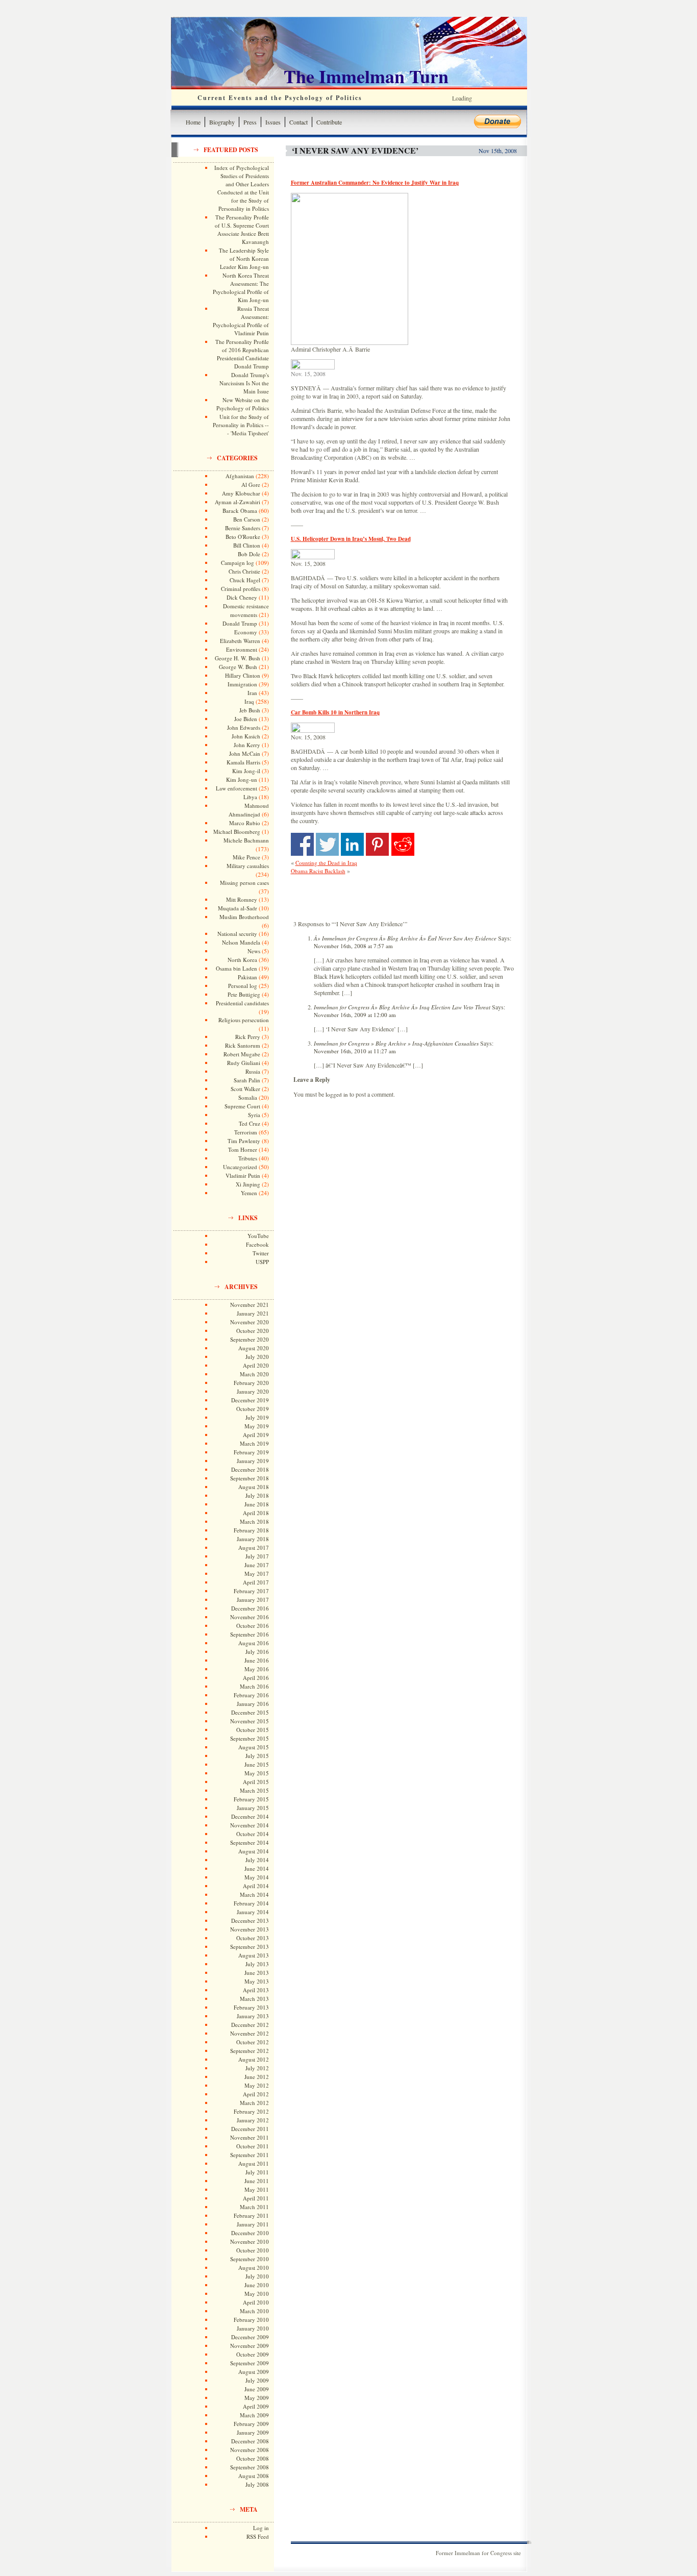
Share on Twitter (327, 844)
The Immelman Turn (366, 76)
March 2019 (254, 1443)
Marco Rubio (245, 823)
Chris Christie (244, 571)
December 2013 (250, 1921)
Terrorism (246, 1132)
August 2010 (254, 2268)
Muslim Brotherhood (244, 917)
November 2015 (250, 1721)
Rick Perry (248, 1037)
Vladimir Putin (243, 1175)
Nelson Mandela (241, 942)
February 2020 (251, 1383)
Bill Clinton (247, 545)
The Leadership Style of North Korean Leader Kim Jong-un (244, 258)
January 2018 (253, 1539)
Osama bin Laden (237, 968)
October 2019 (253, 1409)
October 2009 (253, 2354)
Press (250, 122)
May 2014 (257, 1877)
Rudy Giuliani (244, 1063)
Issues (273, 122)
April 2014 (256, 1886)
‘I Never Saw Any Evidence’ (355, 150)
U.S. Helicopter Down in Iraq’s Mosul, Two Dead (351, 539)
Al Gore (251, 485)
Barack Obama (240, 511)
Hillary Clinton (243, 675)
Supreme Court (242, 1106)
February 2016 (251, 1695)
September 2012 (250, 2051)
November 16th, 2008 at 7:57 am (353, 946)
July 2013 (257, 1964)
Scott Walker (245, 1089)
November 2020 (250, 1322)
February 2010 (251, 2320)
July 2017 (257, 1556)
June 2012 (257, 2077)
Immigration (242, 684)
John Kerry (247, 745)
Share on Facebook (302, 844)
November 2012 (250, 2033)
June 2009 (257, 2389)
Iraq (249, 701)
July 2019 (257, 1417)
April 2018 (256, 1513)
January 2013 (253, 2016)
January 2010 (253, 2328)
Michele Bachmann (246, 840)
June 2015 (257, 1764)
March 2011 (254, 2207)
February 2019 (251, 1452)
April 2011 (256, 2198)
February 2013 (251, 2007)
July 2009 (257, 2380)
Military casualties (248, 866)
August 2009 (254, 2372)
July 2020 (257, 1357)
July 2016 (257, 1652)
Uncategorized (240, 1167)
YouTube (258, 1236)
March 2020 (254, 1374)
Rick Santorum (243, 1045)
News (254, 951)
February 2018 (251, 1530)
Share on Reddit (403, 844)
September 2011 (250, 2155)
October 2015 (253, 1730)
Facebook (257, 1244)
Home (193, 122)
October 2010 (253, 2250)
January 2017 (253, 1600)
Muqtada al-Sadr (238, 908)
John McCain (245, 753)
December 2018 (250, 1469)
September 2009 (250, 2363)
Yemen (249, 1193)
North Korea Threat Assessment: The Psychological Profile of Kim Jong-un (241, 288)
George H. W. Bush (238, 658)
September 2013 (250, 1947)
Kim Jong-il (246, 771)
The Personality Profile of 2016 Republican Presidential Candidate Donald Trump (242, 354)
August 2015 (254, 1747)
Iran (252, 693)
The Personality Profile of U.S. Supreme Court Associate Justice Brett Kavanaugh (242, 229)
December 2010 (250, 2233)
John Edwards (244, 727)
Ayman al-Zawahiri (238, 502)
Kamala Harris (243, 762)
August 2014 (254, 1851)
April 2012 (256, 2094)
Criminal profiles (241, 589)
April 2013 (256, 1990)
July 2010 (257, 2276)
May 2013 (257, 1981)
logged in (337, 1094)
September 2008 (250, 2467)
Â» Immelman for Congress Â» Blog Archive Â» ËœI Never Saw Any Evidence (405, 938)
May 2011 (257, 2189)
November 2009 (250, 2346)
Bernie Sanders (243, 528)
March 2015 (254, 1790)
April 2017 (256, 1582)
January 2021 (253, 1313)
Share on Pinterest (377, 844)
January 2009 (253, 2432)
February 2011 (251, 2215)
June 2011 (257, 2181)
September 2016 (250, 1634)
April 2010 (256, 2302)
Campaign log (238, 563)
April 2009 (256, 2406)
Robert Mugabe (242, 1054)
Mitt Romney (242, 899)
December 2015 (250, 1712)
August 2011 (254, 2163)
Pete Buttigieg (244, 994)
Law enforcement (237, 788)
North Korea (242, 960)
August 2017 (254, 1547)
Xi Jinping (248, 1184)
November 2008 (250, 2450)
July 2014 (257, 1860)
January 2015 (253, 1808)
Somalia (248, 1097)
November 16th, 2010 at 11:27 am (355, 1051)
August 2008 (254, 2476)
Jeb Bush (250, 710)
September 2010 (250, 2259)
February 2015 (251, 1799)
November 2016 (250, 1617)
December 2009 (250, 2337)
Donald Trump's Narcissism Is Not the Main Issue (244, 383)
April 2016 (256, 1678)
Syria (254, 1115)
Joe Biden (246, 719)
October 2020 (253, 1331)
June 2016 (257, 1660)
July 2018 (257, 1495)
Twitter (261, 1253)
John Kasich (246, 736)
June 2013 (257, 1973)
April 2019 (256, 1435)
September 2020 (250, 1339)
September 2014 (250, 1842)
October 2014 (253, 1834)
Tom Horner (243, 1149)
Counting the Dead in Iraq (326, 863)
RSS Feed (258, 2536)
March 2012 (254, 2103)
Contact (298, 122)
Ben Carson (247, 519)
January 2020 (253, 1391)
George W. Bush (238, 667)
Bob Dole (249, 554)
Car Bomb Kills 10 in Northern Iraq (335, 712)
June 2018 (257, 1504)
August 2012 (254, 2059)
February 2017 (251, 1591)
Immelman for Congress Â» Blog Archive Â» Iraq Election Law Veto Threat (402, 1007)
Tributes (248, 1158)
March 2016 (254, 1686)
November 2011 (250, 2137)
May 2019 (257, 1426)
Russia (253, 1071)
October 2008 (253, 2458)
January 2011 (253, 2224)
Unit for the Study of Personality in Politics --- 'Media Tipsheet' (241, 425)
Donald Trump (240, 623)
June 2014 (257, 1868)
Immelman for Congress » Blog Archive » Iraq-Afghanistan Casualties (396, 1043)
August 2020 (254, 1348)
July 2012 (257, 2068)
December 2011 (250, 2129)
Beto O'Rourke (243, 537)
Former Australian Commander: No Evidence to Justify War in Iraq (375, 183)
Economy (246, 632)
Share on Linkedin (352, 844)
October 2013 (253, 1938)
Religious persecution (244, 1020)
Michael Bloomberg (237, 832)
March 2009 (254, 2415)
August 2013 (254, 1955)
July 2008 (257, 2484)
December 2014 (250, 1816)
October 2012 (253, 2042)
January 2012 (253, 2120)
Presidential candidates (242, 1003)
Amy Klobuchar (241, 493)
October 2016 (253, 1626)
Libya (250, 797)
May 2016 (257, 1669)
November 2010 (250, 2241)
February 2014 (251, 1903)
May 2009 (257, 2398)
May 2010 (257, 2294)
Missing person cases (244, 883)
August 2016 (254, 1643)
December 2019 (250, 1400)
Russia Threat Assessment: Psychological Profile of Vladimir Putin (241, 321)
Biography (222, 122)
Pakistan (247, 977)
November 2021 (250, 1305)
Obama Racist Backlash (318, 871)
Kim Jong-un (242, 779)
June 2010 (257, 2285)
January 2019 (253, 1461)
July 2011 (257, 2172)
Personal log (243, 986)
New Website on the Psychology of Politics (243, 404)
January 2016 (253, 1704)
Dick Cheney (242, 597)
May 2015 (257, 1773)
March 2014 (254, 1894)
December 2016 (250, 1608)
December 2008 (250, 2441)
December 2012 (250, 2025)
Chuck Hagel (245, 580)
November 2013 (250, 1929)
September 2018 (250, 1478)
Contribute (329, 122)
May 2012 (257, 2085)
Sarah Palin (247, 1080)
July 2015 (257, 1756)
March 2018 (254, 1521)
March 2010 (254, 2311)
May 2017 (257, 1574)
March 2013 (254, 1999)
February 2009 (251, 2424)
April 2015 (256, 1782)
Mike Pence (246, 857)
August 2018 (254, 1487)
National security (237, 934)
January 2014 (253, 1912)
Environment (242, 649)
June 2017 (257, 1565)
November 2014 (250, 1825)
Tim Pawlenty (244, 1141)
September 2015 (250, 1738)
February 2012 (251, 2111)
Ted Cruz (250, 1123)
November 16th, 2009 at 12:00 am (355, 1015)
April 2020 (256, 1365)
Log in (261, 2528)
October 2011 (253, 2146)
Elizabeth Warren (240, 641)
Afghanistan (240, 476)
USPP (262, 1262)
